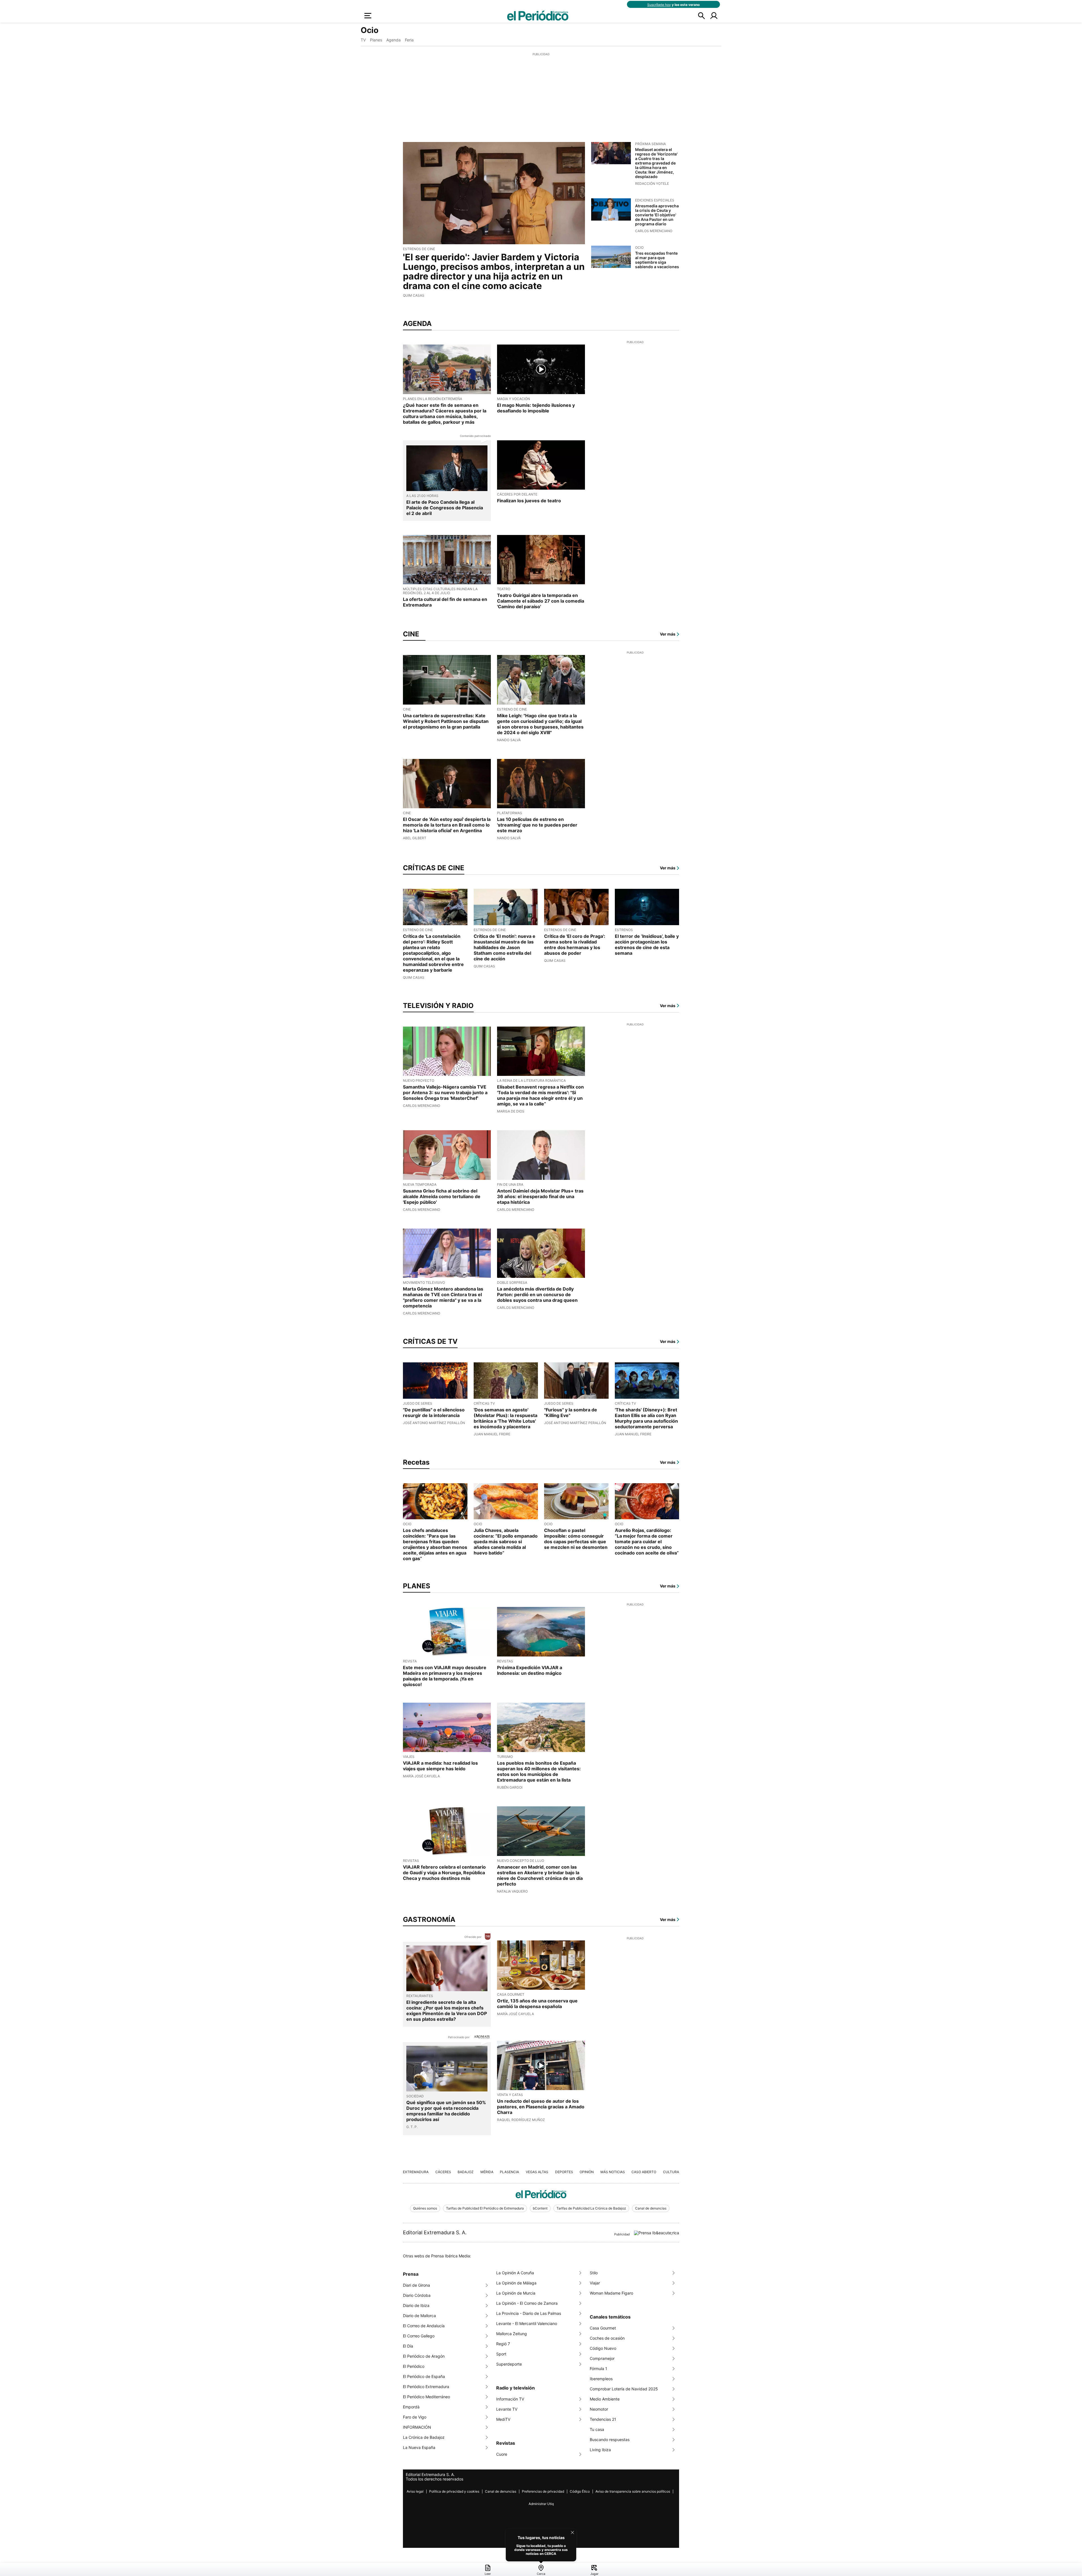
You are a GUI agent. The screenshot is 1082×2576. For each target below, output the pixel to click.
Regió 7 (503, 2344)
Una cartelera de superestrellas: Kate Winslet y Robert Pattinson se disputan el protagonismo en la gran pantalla (446, 721)
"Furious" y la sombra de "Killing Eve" (571, 1413)
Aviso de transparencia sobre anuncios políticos (633, 2491)
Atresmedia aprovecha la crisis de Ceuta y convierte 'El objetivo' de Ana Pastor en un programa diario (657, 215)
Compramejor (602, 2358)
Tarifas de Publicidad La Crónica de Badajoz (591, 2208)
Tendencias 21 (603, 2419)
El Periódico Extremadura (426, 2387)
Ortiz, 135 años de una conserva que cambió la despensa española (537, 2004)
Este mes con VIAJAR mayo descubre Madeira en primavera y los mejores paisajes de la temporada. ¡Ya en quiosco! (445, 1676)
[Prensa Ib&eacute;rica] (657, 2232)
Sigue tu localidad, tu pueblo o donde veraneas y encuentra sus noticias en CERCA (541, 2550)
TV (363, 40)
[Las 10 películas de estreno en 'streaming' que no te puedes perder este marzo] (541, 784)
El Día (408, 2346)
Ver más (668, 634)
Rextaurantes (420, 1996)
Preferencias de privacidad (543, 2491)
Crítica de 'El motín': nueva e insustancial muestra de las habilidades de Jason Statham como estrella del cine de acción (505, 947)
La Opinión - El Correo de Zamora (527, 2303)
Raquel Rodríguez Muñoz (521, 2120)
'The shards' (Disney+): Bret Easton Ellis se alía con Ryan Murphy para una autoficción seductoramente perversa (646, 1418)
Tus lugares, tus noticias (541, 2538)
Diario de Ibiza (416, 2305)
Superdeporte (509, 2364)
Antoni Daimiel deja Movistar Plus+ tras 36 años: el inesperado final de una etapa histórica (540, 1196)
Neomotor (599, 2409)
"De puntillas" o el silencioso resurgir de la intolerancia (434, 1413)
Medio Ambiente (605, 2399)
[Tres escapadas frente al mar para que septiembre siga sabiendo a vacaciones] (611, 257)
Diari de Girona (416, 2285)
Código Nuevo (603, 2348)
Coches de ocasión (607, 2338)
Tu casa (597, 2429)
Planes (376, 40)
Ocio (639, 247)
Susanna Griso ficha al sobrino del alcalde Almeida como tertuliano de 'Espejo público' (442, 1196)
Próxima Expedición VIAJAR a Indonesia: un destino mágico (530, 1670)
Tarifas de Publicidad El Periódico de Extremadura (485, 2208)
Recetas (416, 1462)
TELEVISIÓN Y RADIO (438, 1006)
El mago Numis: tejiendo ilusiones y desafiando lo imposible (536, 408)
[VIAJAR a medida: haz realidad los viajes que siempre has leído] (447, 1727)
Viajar (595, 2283)
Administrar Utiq (541, 2504)
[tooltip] (541, 2545)
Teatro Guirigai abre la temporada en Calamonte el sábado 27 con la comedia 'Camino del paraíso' (541, 601)
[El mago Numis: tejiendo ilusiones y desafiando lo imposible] (541, 369)
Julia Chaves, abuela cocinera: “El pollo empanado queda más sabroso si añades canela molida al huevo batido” (506, 1542)
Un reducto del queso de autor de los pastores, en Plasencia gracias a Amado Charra (541, 2107)
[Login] (714, 15)
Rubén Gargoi (510, 1787)
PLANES (417, 1586)
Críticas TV (484, 1403)
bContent (540, 2208)
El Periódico (414, 2366)
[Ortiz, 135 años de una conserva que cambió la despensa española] (541, 1965)
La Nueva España (419, 2447)
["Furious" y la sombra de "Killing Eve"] (576, 1381)
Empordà (411, 2407)
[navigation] (541, 2569)
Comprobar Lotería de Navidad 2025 (624, 2389)
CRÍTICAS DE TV (430, 1342)
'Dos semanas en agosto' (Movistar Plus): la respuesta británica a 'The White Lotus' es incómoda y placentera (505, 1418)
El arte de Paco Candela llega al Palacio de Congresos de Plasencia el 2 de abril (445, 508)
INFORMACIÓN (417, 2427)
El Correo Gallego (419, 2336)
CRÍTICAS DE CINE (434, 868)
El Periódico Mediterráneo (426, 2397)
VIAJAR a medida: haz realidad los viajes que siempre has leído (440, 1766)
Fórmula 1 (598, 2369)
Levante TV (507, 2409)
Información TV (510, 2399)
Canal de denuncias (651, 2208)
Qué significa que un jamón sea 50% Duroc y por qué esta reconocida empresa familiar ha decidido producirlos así (446, 2111)
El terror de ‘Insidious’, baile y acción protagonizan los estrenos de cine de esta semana (647, 945)
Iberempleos (601, 2379)
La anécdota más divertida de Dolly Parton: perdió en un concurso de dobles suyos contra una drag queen (537, 1294)
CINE (411, 634)
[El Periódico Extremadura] (541, 2194)
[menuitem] (488, 2570)
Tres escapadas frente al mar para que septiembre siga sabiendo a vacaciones (657, 260)
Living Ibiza (600, 2450)
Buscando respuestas (610, 2440)
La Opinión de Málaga (516, 2283)
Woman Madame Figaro (611, 2293)
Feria (409, 40)
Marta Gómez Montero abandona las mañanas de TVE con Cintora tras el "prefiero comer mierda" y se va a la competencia (443, 1297)
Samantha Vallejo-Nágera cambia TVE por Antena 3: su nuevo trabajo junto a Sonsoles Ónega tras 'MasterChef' (445, 1092)
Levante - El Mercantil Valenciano (527, 2323)
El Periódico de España (424, 2376)
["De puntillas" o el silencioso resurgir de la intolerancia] (435, 1381)
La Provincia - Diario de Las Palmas (529, 2313)
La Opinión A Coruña (515, 2273)
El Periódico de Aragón (424, 2356)
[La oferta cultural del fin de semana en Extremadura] (447, 560)
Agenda (393, 40)
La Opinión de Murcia (516, 2293)
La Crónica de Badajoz (424, 2437)
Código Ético (580, 2491)
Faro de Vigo (415, 2417)
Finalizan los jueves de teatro (529, 501)
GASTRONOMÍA (429, 1920)
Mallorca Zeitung (512, 2334)
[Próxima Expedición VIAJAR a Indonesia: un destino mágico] (541, 1632)
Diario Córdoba (417, 2295)
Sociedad (415, 2096)
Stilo (594, 2273)
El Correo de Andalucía (424, 2326)
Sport (501, 2354)
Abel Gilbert (415, 838)
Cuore (502, 2454)
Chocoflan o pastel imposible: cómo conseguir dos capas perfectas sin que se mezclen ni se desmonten (576, 1539)
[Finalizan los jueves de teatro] (541, 465)
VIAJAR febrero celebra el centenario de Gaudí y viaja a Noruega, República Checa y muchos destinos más (444, 1873)
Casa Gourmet (603, 2328)
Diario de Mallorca (419, 2316)
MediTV (503, 2419)
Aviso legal (415, 2491)
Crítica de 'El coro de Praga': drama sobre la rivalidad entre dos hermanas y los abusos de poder (575, 945)
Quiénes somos (425, 2208)
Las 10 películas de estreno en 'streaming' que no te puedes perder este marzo (537, 825)
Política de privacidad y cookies (454, 2491)
